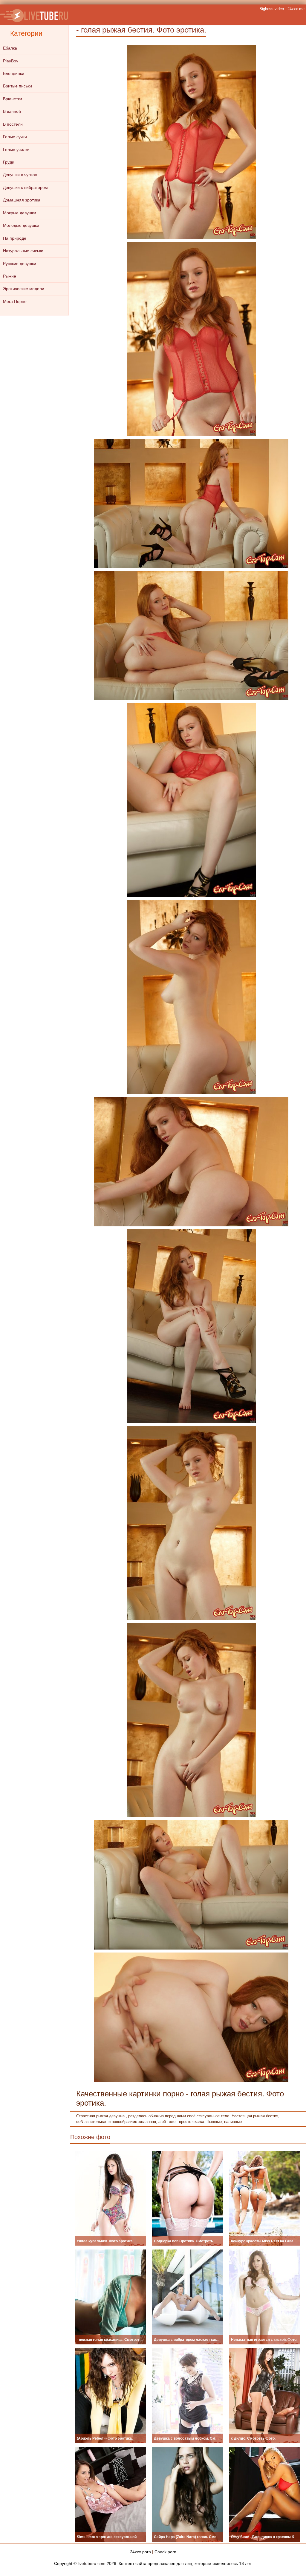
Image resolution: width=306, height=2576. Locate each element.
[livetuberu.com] (34, 15)
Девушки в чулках (20, 175)
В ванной (12, 111)
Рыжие (10, 276)
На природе (15, 238)
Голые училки (16, 150)
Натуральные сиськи (23, 251)
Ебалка (10, 48)
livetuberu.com (92, 2563)
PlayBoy (11, 61)
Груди (9, 162)
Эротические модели (24, 289)
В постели (13, 124)
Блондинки (14, 73)
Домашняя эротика (22, 200)
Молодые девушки (21, 225)
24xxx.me (296, 9)
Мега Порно (15, 301)
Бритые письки (17, 86)
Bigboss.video (272, 9)
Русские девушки (20, 264)
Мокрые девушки (20, 213)
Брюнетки (13, 99)
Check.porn (165, 2552)
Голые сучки (15, 137)
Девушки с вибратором (25, 187)
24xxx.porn (140, 2552)
